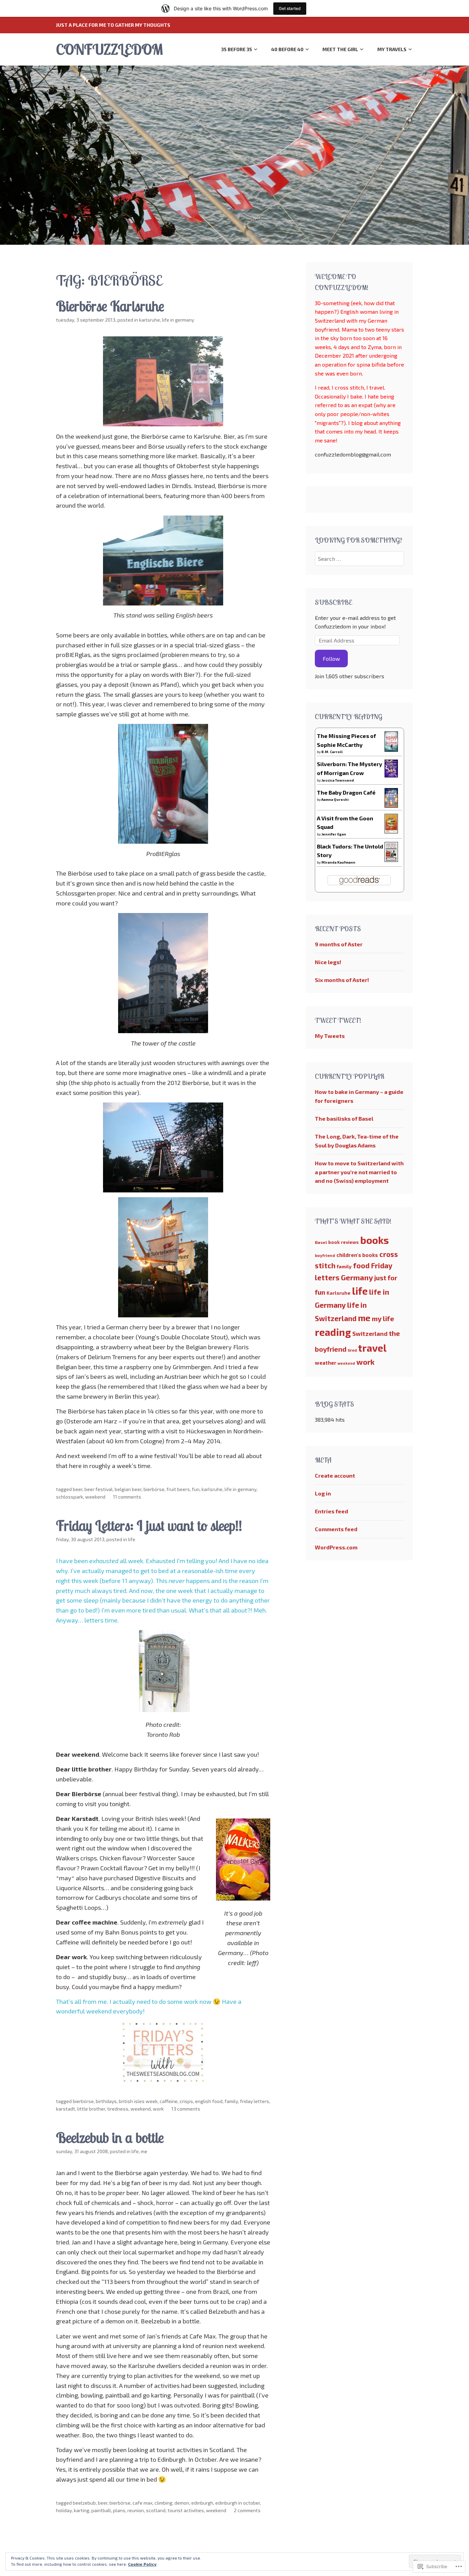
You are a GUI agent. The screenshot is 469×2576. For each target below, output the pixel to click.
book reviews (344, 1242)
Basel (321, 1242)
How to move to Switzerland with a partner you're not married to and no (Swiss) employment (359, 1172)
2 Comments (247, 2510)
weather (325, 1363)
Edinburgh (202, 2503)
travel (372, 1348)
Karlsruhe (150, 320)
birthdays (106, 2101)
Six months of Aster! (342, 980)
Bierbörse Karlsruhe (110, 306)
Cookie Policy (142, 2564)
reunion (136, 2510)
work (158, 2109)
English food (209, 2101)
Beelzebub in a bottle (110, 2138)
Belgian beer (128, 1489)
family (231, 2101)
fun (196, 1489)
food (361, 1265)
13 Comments (186, 2109)
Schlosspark (70, 1497)
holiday (64, 2510)
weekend (95, 1497)
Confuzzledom (109, 49)
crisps (186, 2101)
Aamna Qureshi (335, 799)
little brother (91, 2109)
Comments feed (336, 1529)
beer (78, 1489)
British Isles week (138, 2101)
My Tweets (330, 1036)
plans (119, 2510)
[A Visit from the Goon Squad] (391, 831)
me (144, 2151)
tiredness (118, 2109)
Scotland (156, 2510)
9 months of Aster (339, 944)
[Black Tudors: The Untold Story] (391, 860)
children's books (357, 1255)
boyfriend (325, 1255)
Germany (357, 1277)
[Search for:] (360, 559)
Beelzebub (84, 2503)
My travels (392, 49)
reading (333, 1332)
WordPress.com (336, 1547)
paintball (101, 2510)
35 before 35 (237, 49)
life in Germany (178, 320)
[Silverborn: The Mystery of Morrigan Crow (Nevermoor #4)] (391, 775)
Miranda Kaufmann (338, 862)
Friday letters (255, 2101)
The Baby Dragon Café (346, 792)
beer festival (99, 1489)
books (375, 1240)
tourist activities (186, 2510)
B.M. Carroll (332, 752)
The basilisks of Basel (344, 1118)
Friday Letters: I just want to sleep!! (149, 1526)
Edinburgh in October (238, 2503)
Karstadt (66, 2109)
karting (82, 2510)
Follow (331, 659)
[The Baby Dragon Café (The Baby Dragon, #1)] (391, 805)
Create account (335, 1475)
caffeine (169, 2101)
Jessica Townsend (338, 780)
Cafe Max (142, 2503)
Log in (323, 1493)
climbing (163, 2503)
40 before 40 (287, 49)
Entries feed (331, 1511)
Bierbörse (154, 1489)
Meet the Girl (340, 49)
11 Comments (127, 1497)
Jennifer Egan (334, 834)
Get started (290, 8)
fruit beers (178, 1489)
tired (352, 1350)
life (132, 1539)
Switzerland (370, 1333)
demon (182, 2503)
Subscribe (333, 602)
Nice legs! (328, 962)
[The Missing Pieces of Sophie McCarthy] (391, 749)
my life (383, 1318)
